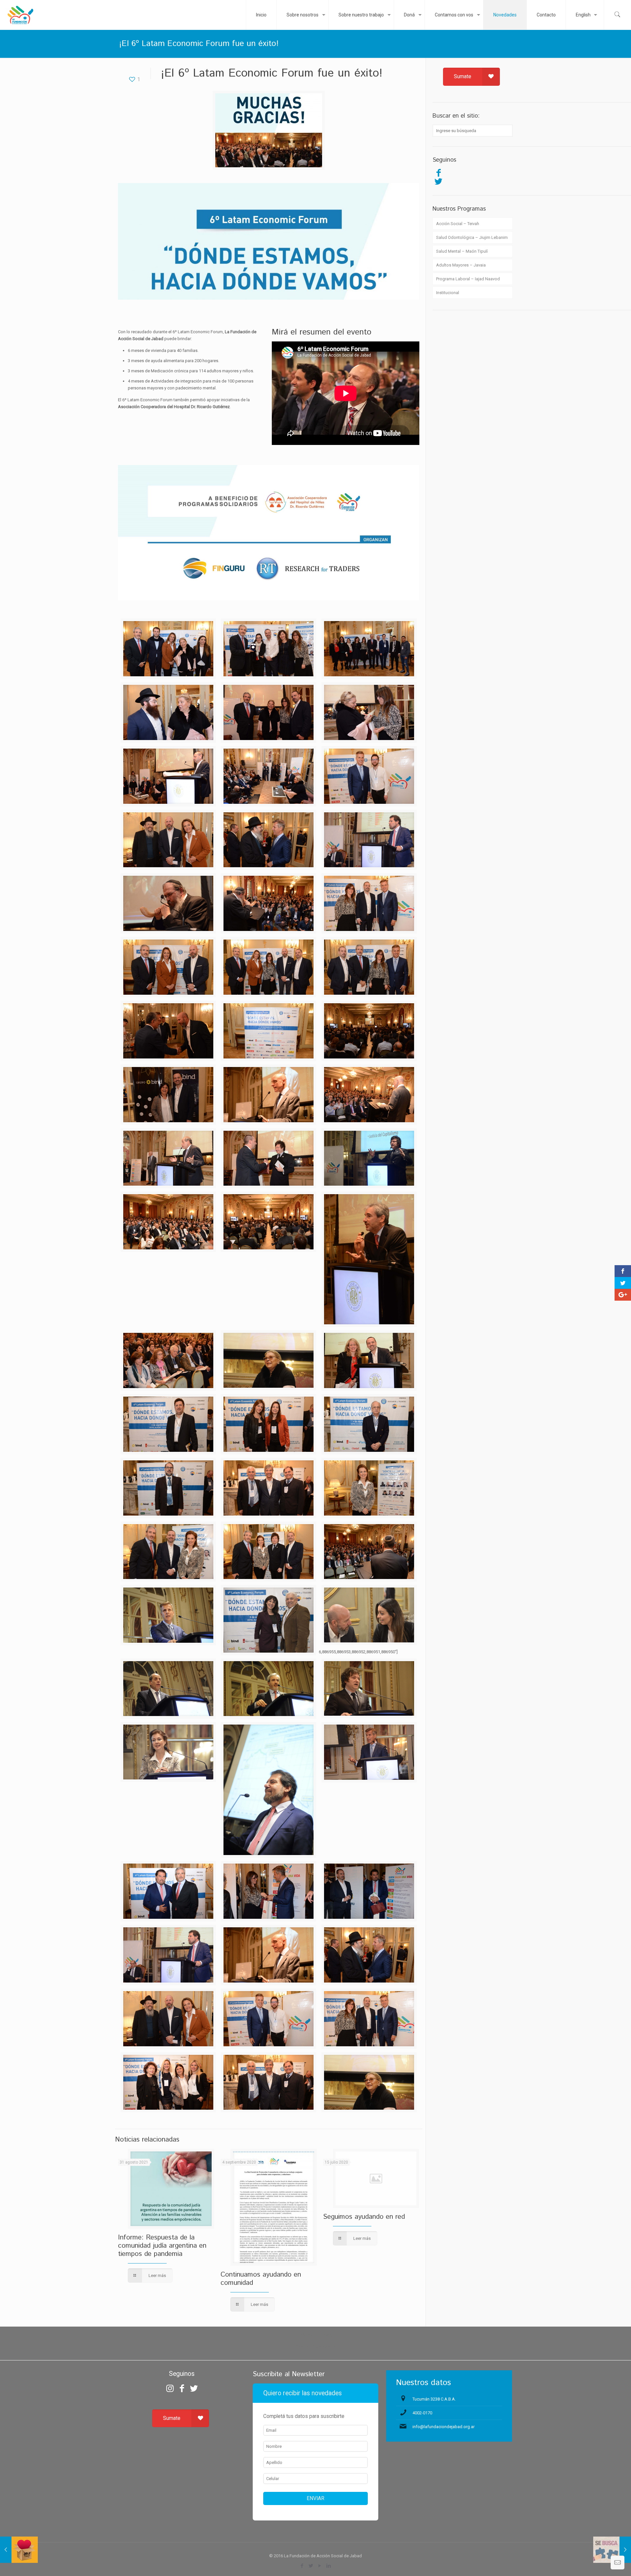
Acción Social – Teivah (458, 224)
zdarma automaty (316, 2335)
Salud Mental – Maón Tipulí (462, 251)
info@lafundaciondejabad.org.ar (444, 2427)
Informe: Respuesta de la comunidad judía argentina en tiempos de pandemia (162, 2246)
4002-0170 (422, 2413)
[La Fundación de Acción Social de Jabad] (20, 15)
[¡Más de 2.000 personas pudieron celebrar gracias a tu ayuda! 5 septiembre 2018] (19, 2550)
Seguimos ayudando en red (364, 2217)
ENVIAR (315, 2498)
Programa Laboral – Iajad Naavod (468, 279)
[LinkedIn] (329, 2566)
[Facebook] (438, 173)
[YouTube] (320, 2566)
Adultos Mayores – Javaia (461, 265)
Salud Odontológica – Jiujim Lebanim (472, 237)
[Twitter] (438, 181)
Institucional (448, 293)
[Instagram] (170, 2388)
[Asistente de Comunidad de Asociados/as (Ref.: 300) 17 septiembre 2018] (612, 2550)
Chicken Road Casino (316, 2347)
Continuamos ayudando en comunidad (261, 2279)
